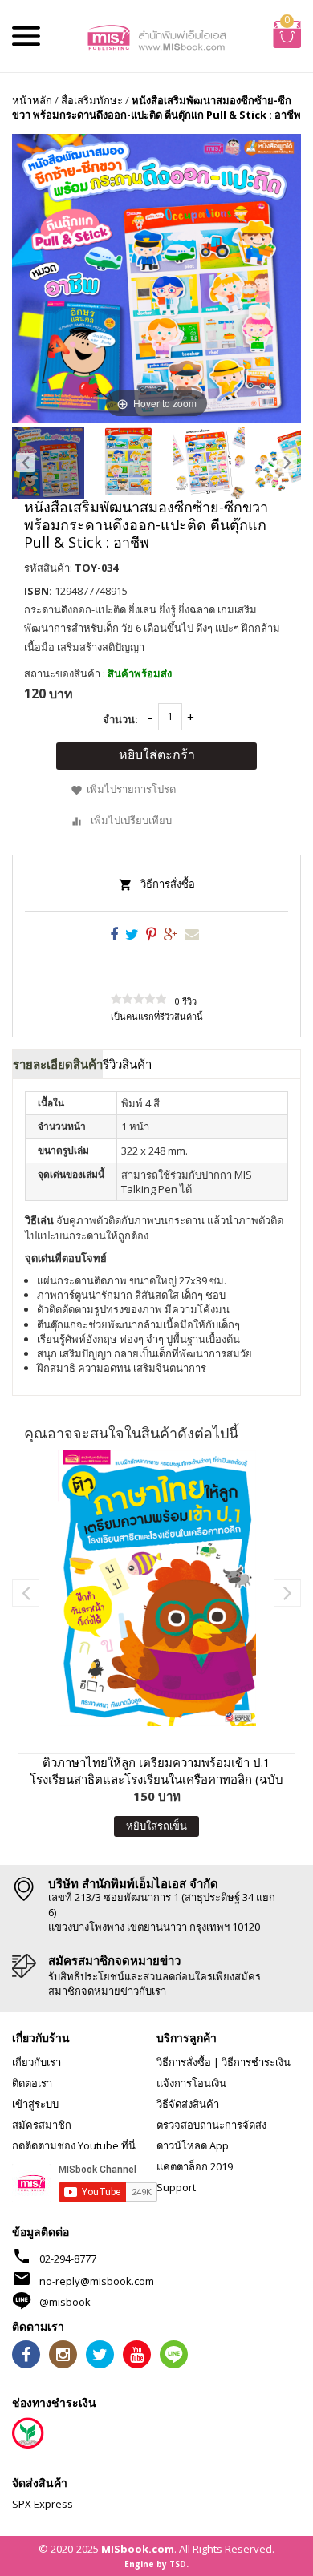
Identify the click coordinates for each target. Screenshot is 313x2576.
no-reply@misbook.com (97, 2281)
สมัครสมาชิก (42, 2125)
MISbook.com (138, 2549)
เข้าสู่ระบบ (35, 2104)
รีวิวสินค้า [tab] (127, 1064)
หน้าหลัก (32, 100)
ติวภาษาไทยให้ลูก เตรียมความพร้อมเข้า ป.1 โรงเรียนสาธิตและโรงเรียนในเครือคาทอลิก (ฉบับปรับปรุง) (156, 1771)
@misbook (65, 2302)
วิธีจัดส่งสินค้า (188, 2104)
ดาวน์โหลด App (193, 2145)
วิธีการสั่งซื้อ (168, 884)
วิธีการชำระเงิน (256, 2062)
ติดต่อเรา (32, 2083)
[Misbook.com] (156, 36)
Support (176, 2187)
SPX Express (43, 2504)
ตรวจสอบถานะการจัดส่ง (211, 2125)
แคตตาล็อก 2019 (195, 2166)
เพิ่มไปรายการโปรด (131, 789)
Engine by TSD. (156, 2564)
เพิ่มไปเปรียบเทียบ (131, 820)
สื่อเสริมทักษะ (92, 100)
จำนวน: (120, 719)
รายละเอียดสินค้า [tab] (58, 1064)
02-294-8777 (68, 2259)
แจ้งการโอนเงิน (191, 2083)
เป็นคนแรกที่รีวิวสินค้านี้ (157, 1016)
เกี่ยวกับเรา (37, 2062)
